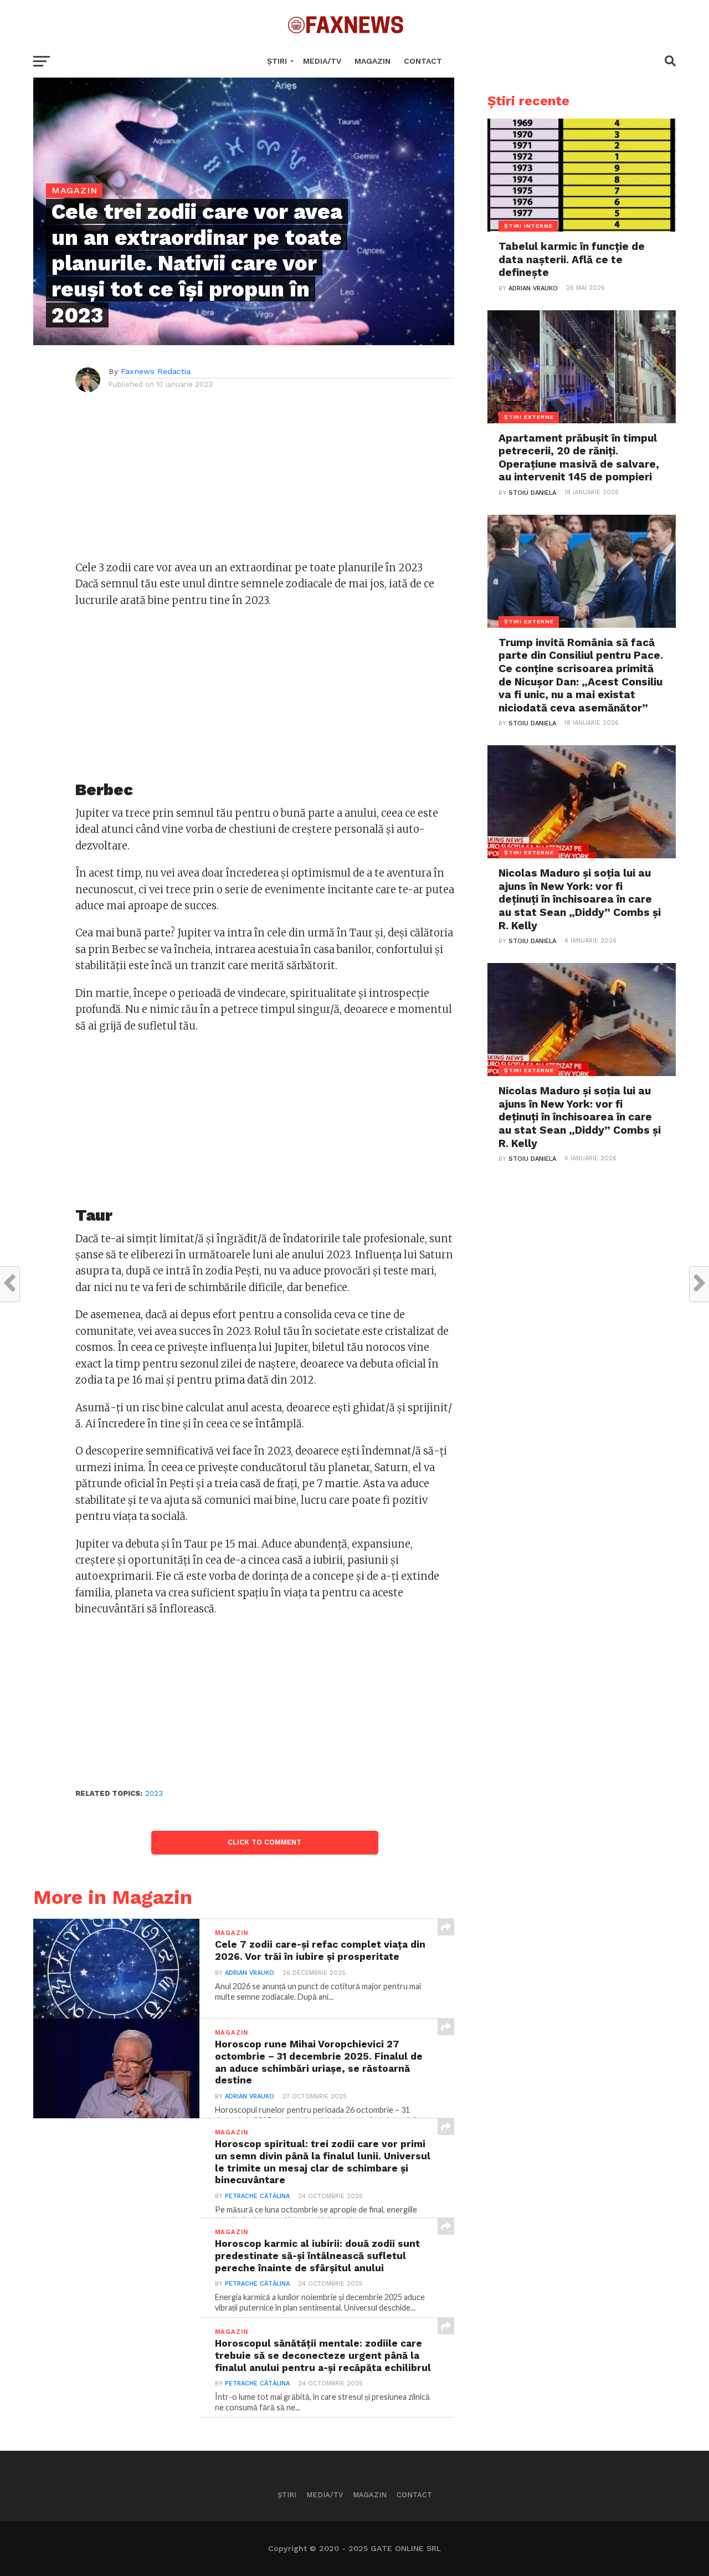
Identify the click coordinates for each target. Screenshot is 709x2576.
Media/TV (322, 61)
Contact (423, 61)
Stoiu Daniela (532, 493)
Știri (277, 61)
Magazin (373, 61)
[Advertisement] (265, 482)
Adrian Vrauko (250, 1973)
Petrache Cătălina (257, 2196)
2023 (154, 1793)
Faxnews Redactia (156, 371)
